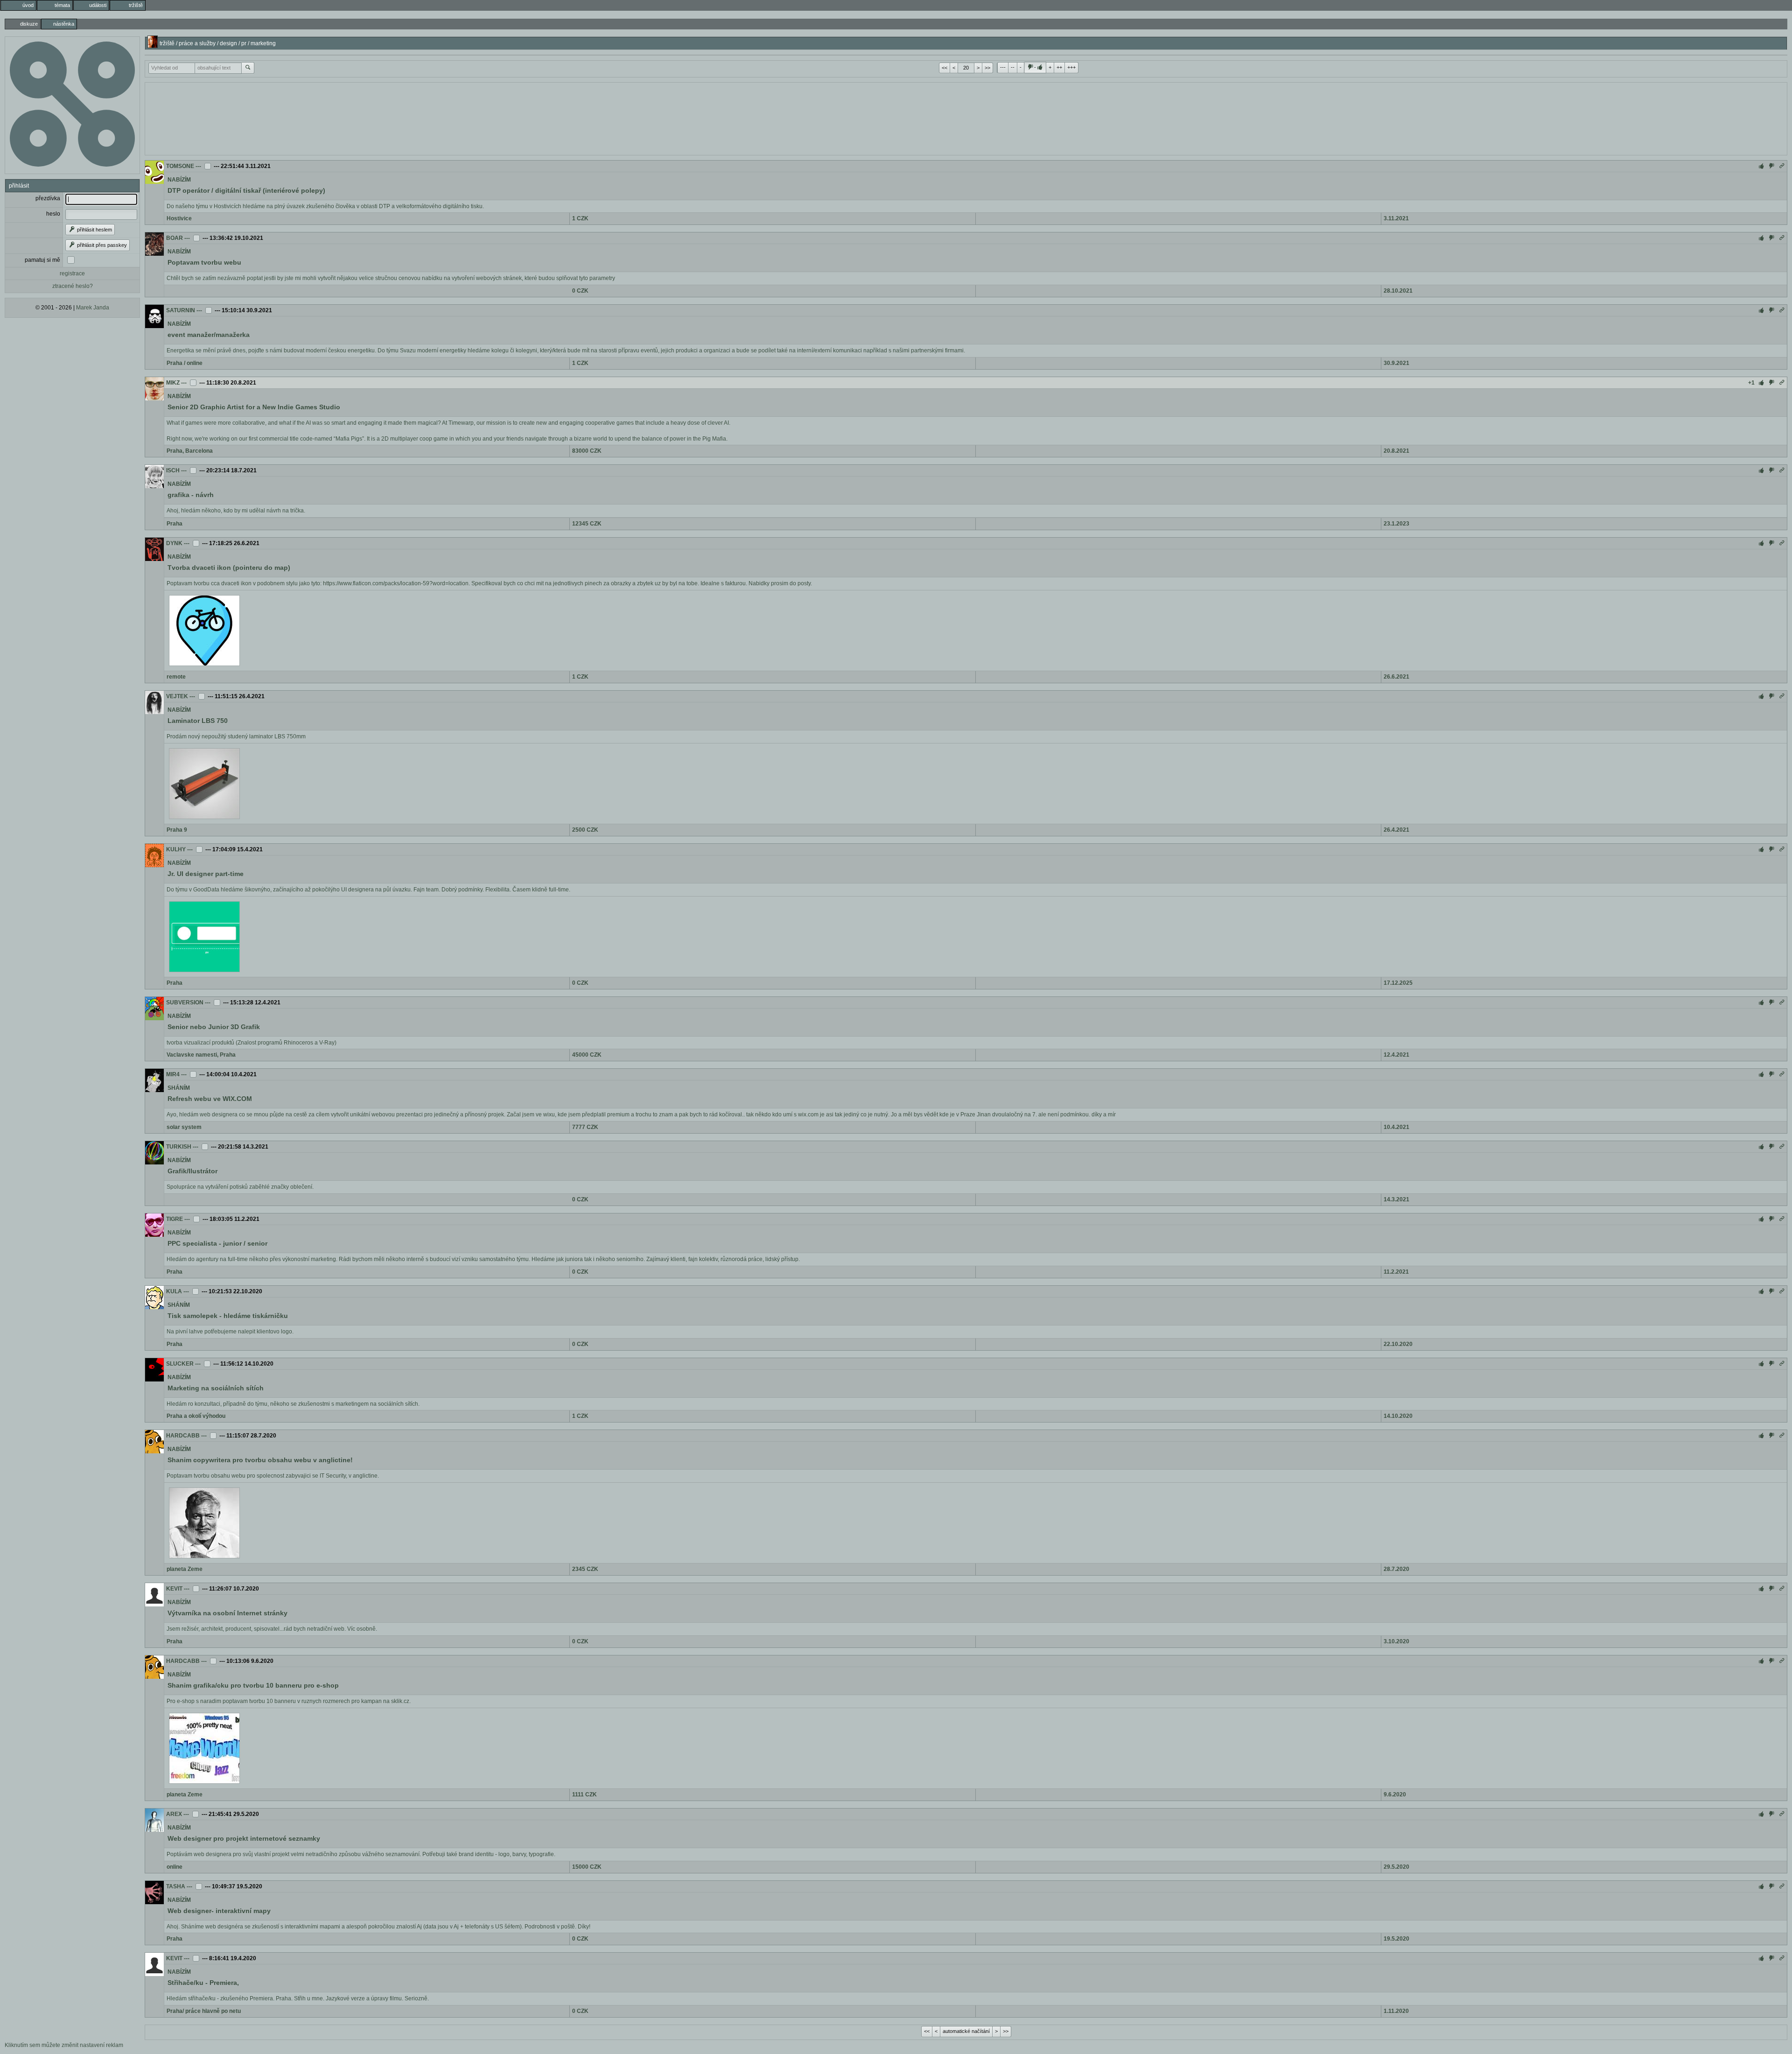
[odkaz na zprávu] (1782, 166)
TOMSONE (180, 166)
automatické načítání (966, 2031)
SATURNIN (181, 310)
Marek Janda (93, 308)
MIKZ (173, 383)
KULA (174, 1291)
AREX (174, 1814)
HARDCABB (183, 1436)
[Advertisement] (966, 118)
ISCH (173, 470)
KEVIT (174, 1589)
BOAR (175, 238)
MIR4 (173, 1074)
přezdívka (48, 198)
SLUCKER (180, 1364)
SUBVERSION (185, 1002)
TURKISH (179, 1147)
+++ (1071, 67)
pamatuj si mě (42, 260)
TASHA (176, 1886)
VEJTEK (177, 696)
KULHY (176, 849)
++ (1059, 67)
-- (1013, 67)
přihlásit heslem (94, 230)
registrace (72, 273)
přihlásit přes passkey (101, 245)
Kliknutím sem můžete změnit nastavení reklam (64, 2045)
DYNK (174, 543)
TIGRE (175, 1219)
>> (987, 68)
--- (1003, 67)
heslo (53, 214)
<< (945, 68)
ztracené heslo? (73, 286)
